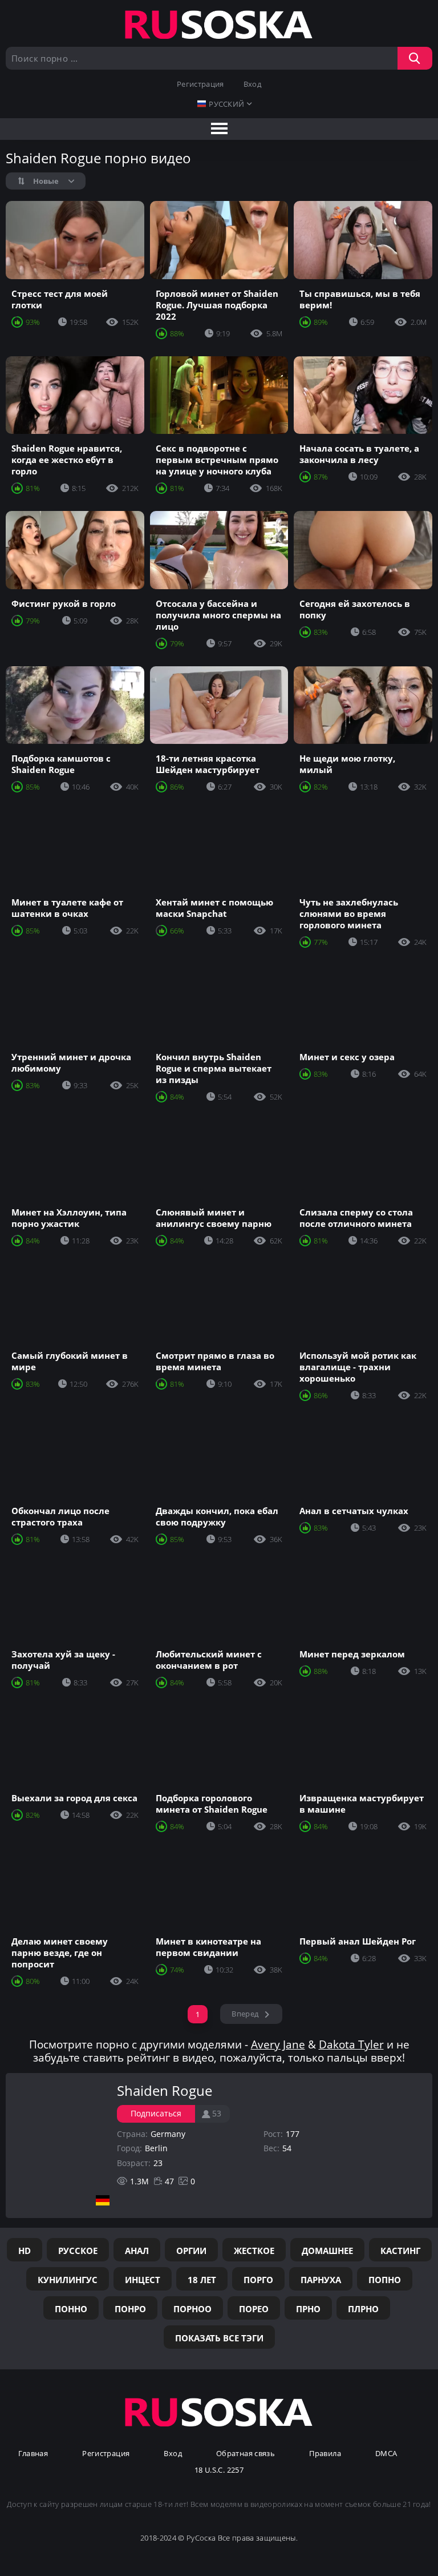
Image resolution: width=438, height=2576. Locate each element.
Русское (78, 2251)
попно (385, 2280)
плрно (363, 2309)
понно (71, 2309)
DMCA (386, 2454)
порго (258, 2280)
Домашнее (327, 2251)
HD (25, 2251)
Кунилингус (68, 2280)
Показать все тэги (219, 2338)
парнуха (321, 2280)
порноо (192, 2309)
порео (254, 2309)
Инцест (143, 2280)
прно (308, 2309)
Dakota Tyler (351, 2044)
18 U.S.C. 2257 (219, 2470)
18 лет (202, 2280)
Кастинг (400, 2251)
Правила (325, 2454)
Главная (33, 2454)
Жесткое (254, 2251)
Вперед (245, 2014)
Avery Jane (278, 2044)
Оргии (191, 2251)
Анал (137, 2251)
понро (130, 2309)
